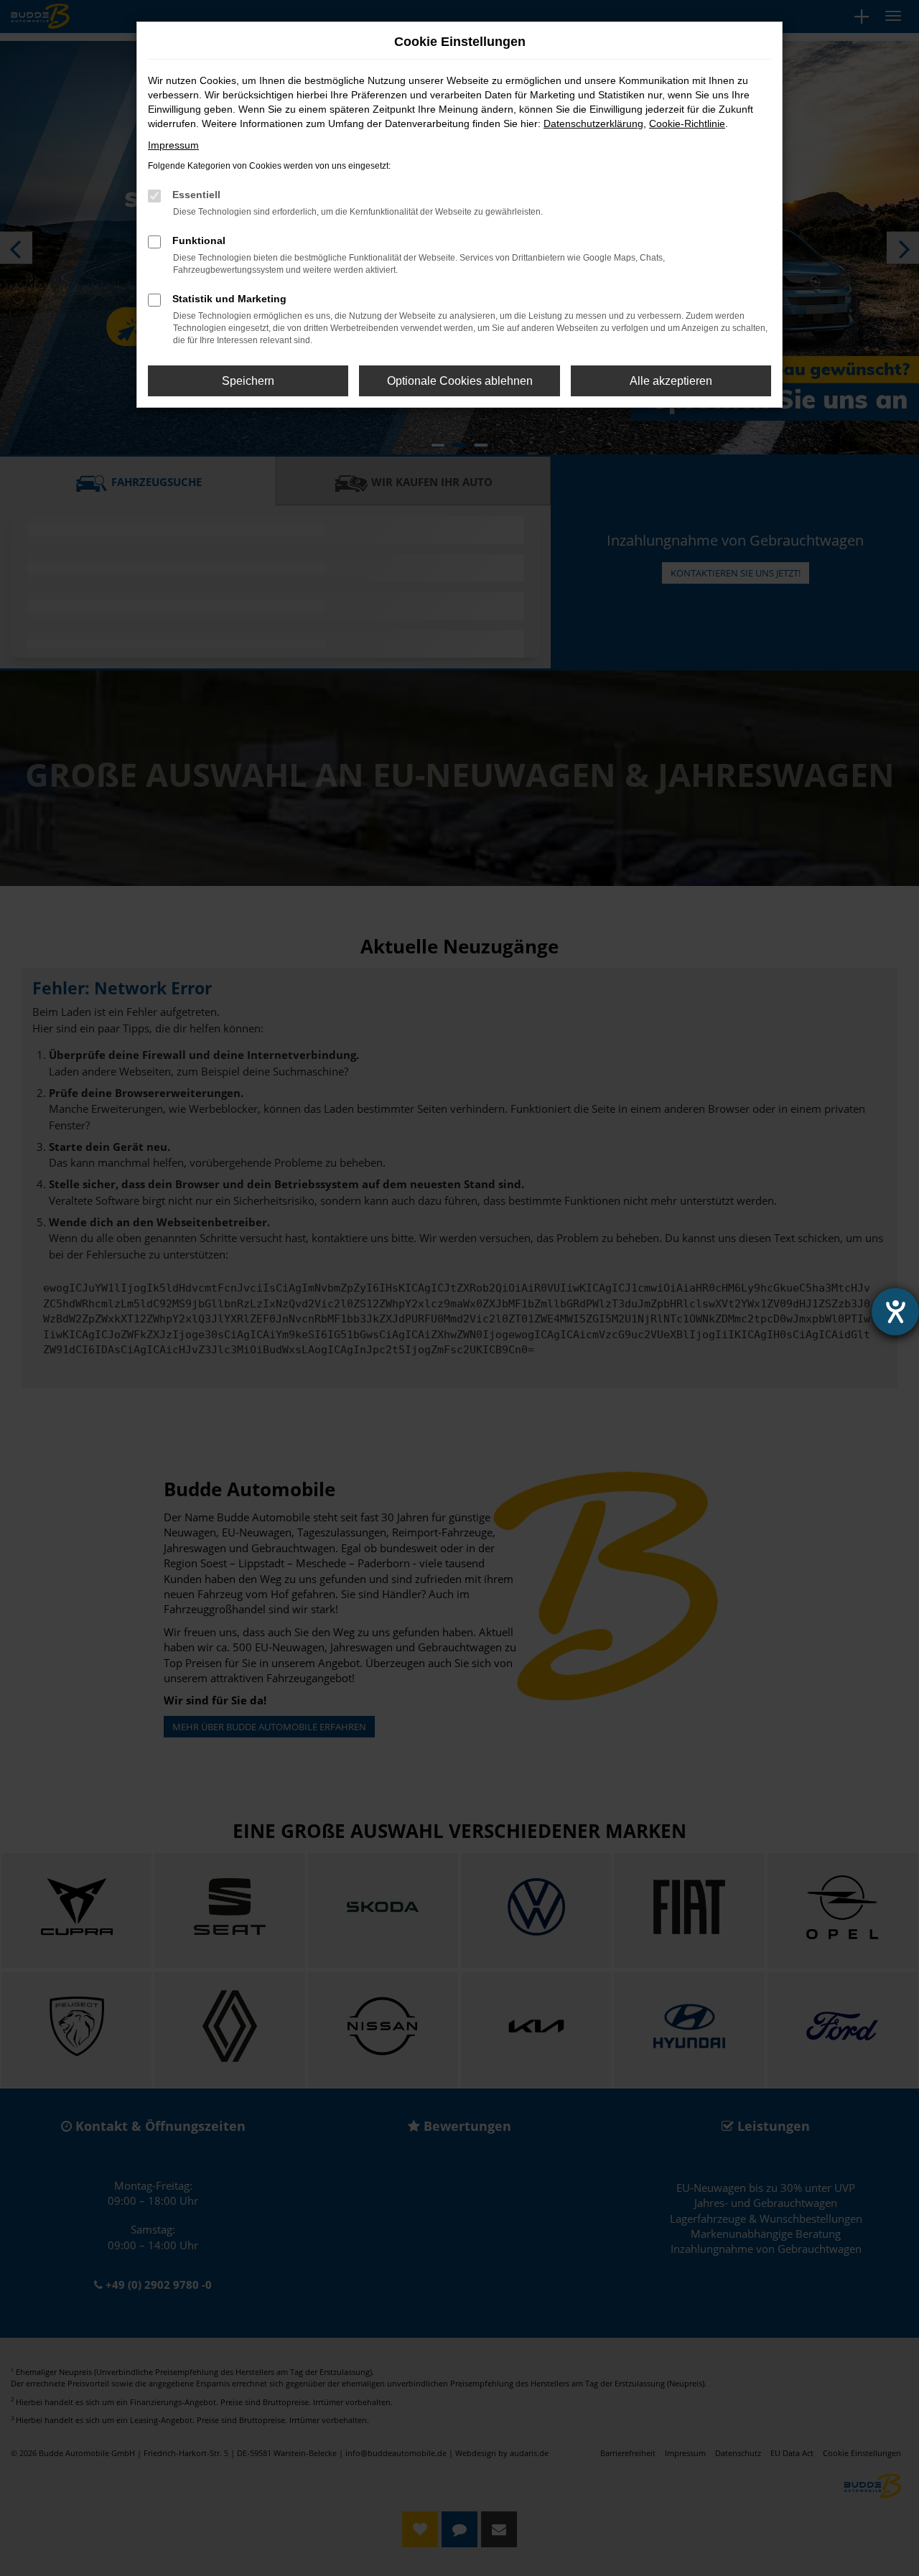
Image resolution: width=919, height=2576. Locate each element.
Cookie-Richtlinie (687, 123)
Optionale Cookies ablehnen (460, 381)
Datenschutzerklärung (593, 123)
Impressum (173, 145)
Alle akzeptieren (671, 381)
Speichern (248, 381)
